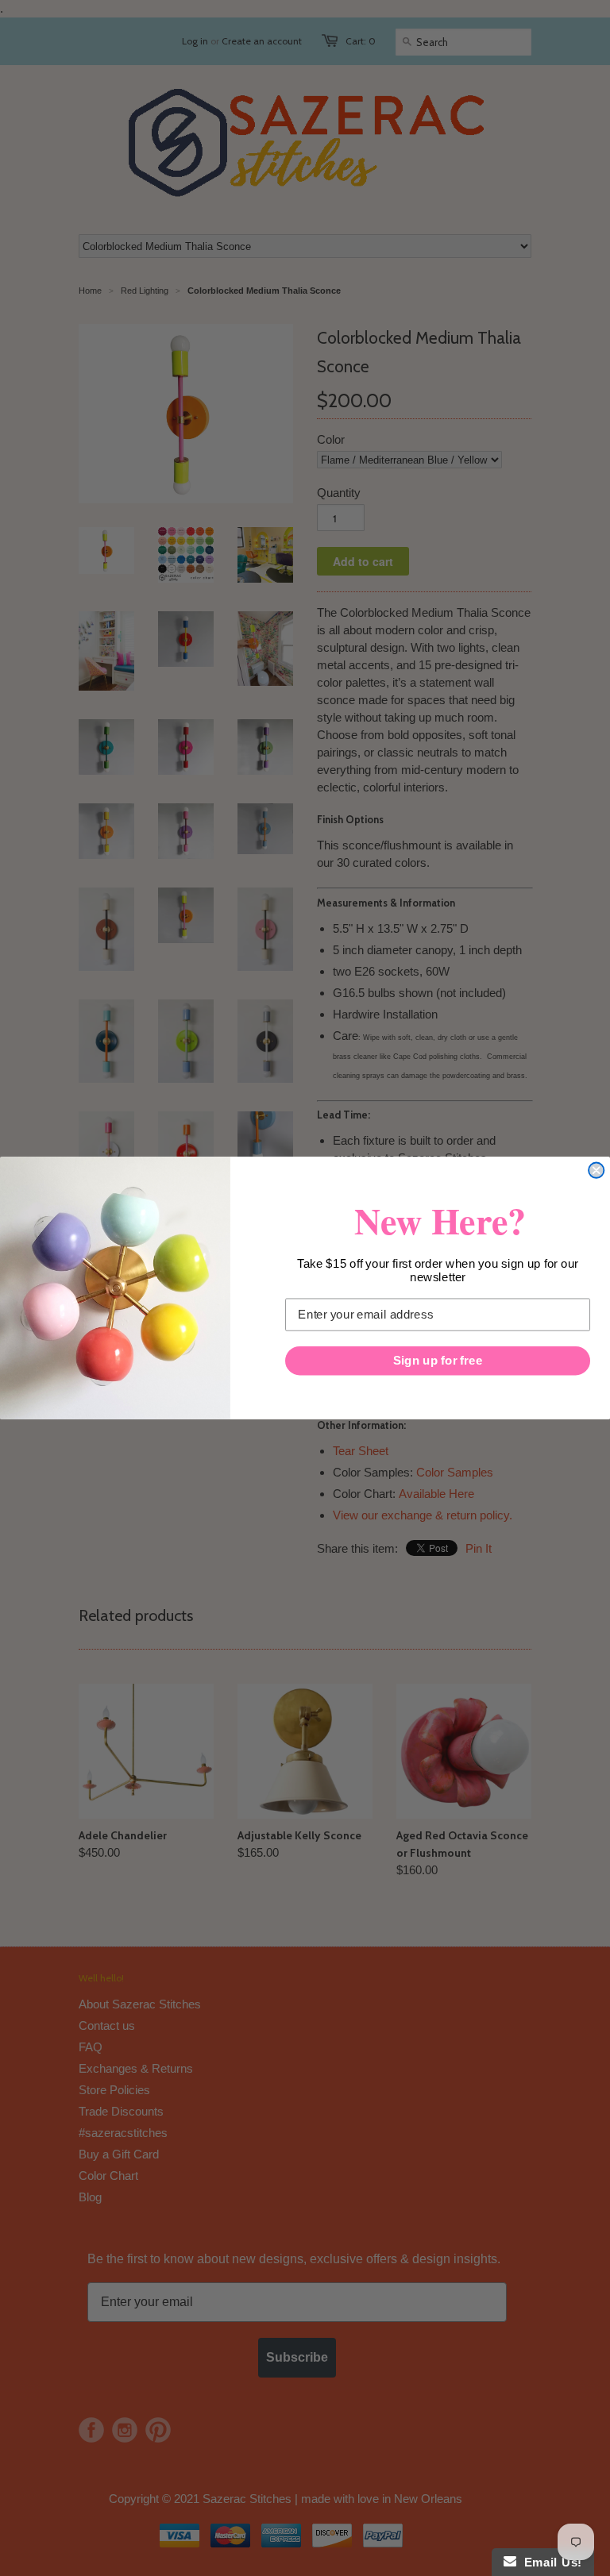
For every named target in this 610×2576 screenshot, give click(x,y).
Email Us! (549, 2562)
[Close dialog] (596, 1171)
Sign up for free (438, 1361)
